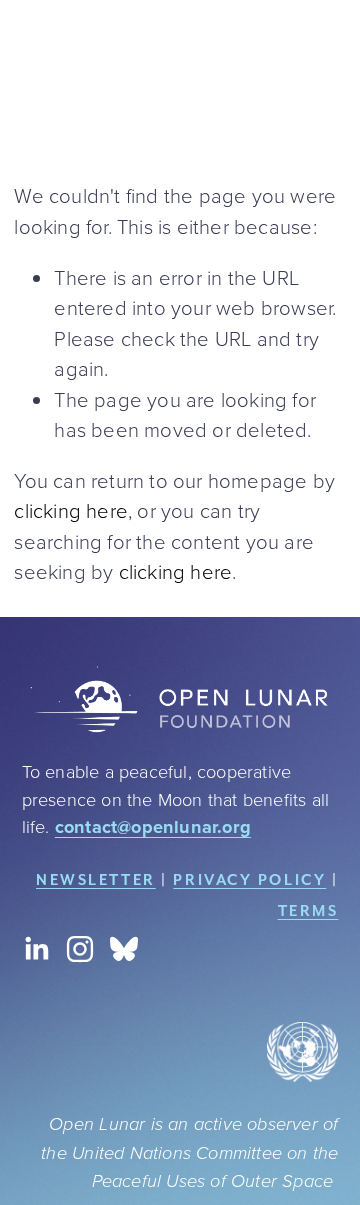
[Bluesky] (124, 949)
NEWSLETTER (96, 879)
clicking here (71, 510)
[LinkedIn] (36, 949)
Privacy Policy (249, 879)
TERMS (308, 910)
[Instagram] (80, 949)
